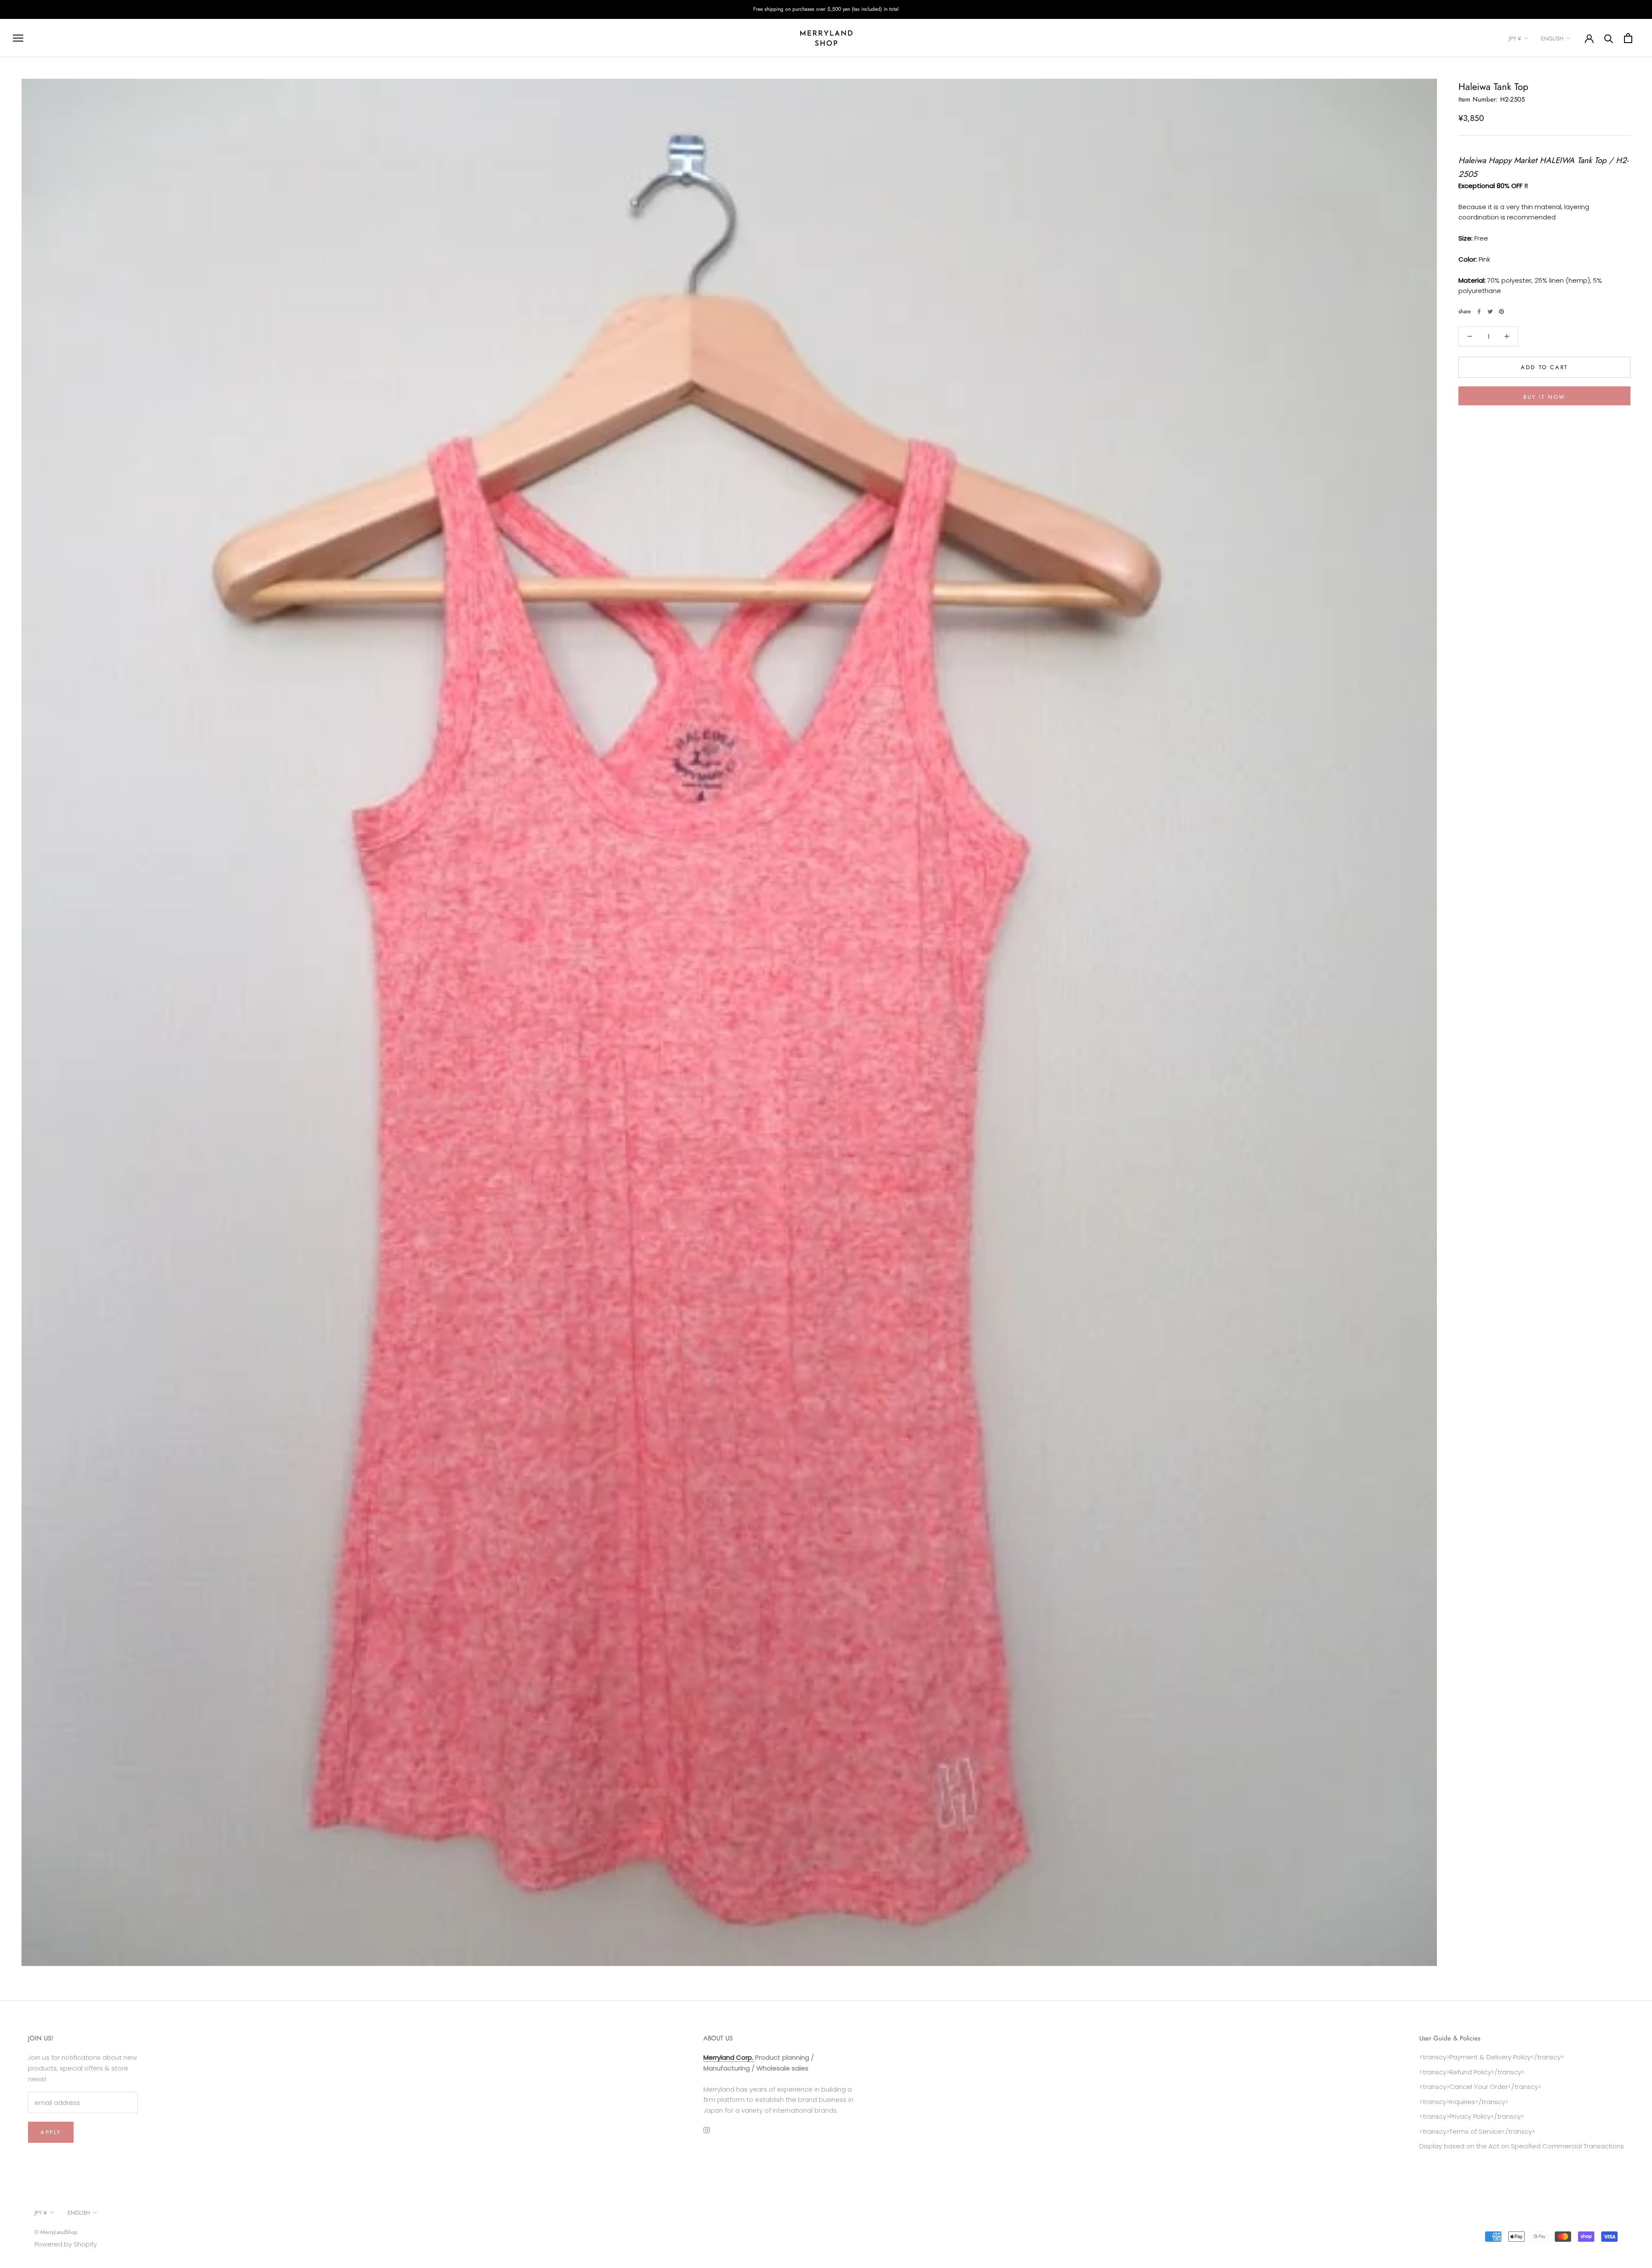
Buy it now (1544, 397)
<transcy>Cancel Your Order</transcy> (1480, 2087)
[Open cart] (1628, 38)
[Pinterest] (1501, 312)
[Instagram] (707, 2130)
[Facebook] (1479, 312)
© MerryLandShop (56, 2232)
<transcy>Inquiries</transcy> (1464, 2102)
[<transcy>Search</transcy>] (1609, 38)
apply (51, 2132)
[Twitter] (1490, 312)
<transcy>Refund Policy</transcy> (1472, 2072)
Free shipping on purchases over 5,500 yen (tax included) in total (826, 9)
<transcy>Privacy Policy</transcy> (1472, 2116)
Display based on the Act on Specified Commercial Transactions (1522, 2146)
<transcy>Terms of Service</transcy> (1477, 2131)
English (1552, 39)
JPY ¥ (1515, 39)
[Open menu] (18, 38)
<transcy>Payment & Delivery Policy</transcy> (1492, 2057)
